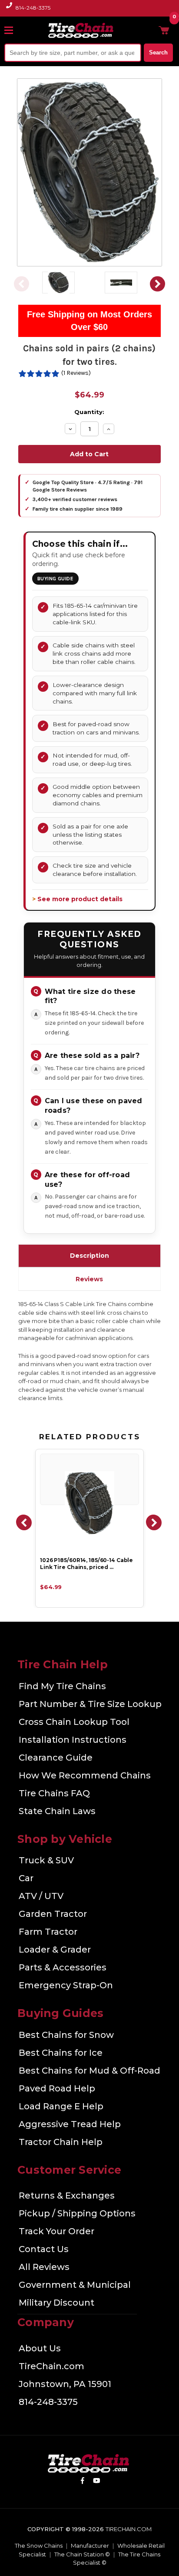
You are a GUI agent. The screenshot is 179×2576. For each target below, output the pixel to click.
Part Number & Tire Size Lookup (90, 1704)
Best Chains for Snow (66, 2035)
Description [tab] (89, 1256)
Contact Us (44, 2249)
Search (158, 52)
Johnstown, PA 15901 (65, 2384)
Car (26, 1878)
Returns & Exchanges (67, 2195)
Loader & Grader (55, 1950)
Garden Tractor (53, 1914)
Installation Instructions (73, 1740)
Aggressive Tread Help (70, 2124)
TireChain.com (51, 2366)
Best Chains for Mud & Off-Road (89, 2071)
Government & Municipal (75, 2285)
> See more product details (77, 899)
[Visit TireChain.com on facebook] (82, 2482)
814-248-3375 (33, 8)
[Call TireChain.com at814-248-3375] (10, 10)
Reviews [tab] (89, 1279)
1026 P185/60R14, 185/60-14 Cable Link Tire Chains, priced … (86, 1564)
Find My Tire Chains (62, 1686)
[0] (164, 30)
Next (157, 284)
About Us (40, 2348)
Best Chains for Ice (61, 2053)
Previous (22, 284)
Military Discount (56, 2303)
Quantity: (89, 412)
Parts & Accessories (63, 1967)
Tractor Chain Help (61, 2142)
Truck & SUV (46, 1860)
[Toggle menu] (13, 30)
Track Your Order (56, 2231)
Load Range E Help (61, 2106)
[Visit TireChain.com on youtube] (97, 2482)
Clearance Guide (56, 1758)
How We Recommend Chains (85, 1775)
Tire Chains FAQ (54, 1793)
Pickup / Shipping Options (77, 2213)
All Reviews (44, 2267)
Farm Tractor (48, 1932)
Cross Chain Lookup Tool (74, 1722)
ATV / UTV (41, 1896)
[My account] (150, 30)
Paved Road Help (57, 2088)
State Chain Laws (57, 1811)
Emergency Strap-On (66, 1985)
